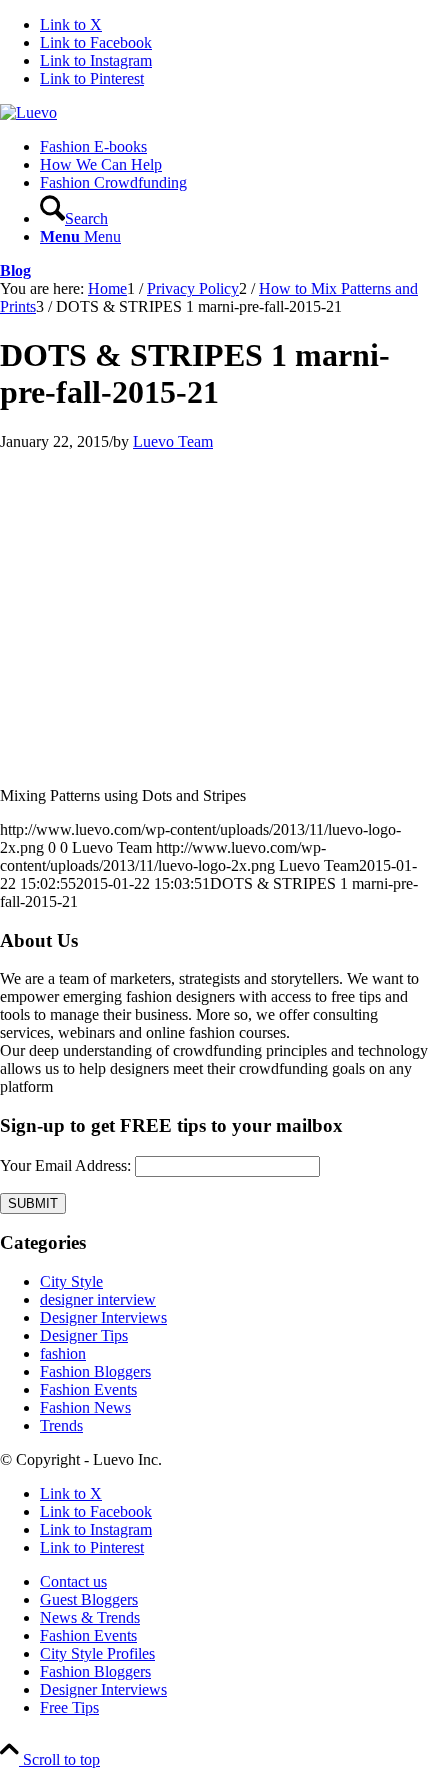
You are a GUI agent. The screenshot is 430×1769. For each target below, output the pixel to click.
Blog (15, 270)
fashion (63, 1353)
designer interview (98, 1299)
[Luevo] (28, 112)
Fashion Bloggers (95, 1371)
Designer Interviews (103, 1317)
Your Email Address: (65, 1165)
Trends (61, 1425)
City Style (71, 1281)
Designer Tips (84, 1335)
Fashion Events (88, 1389)
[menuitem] (235, 147)
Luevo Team (173, 441)
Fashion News (85, 1407)
